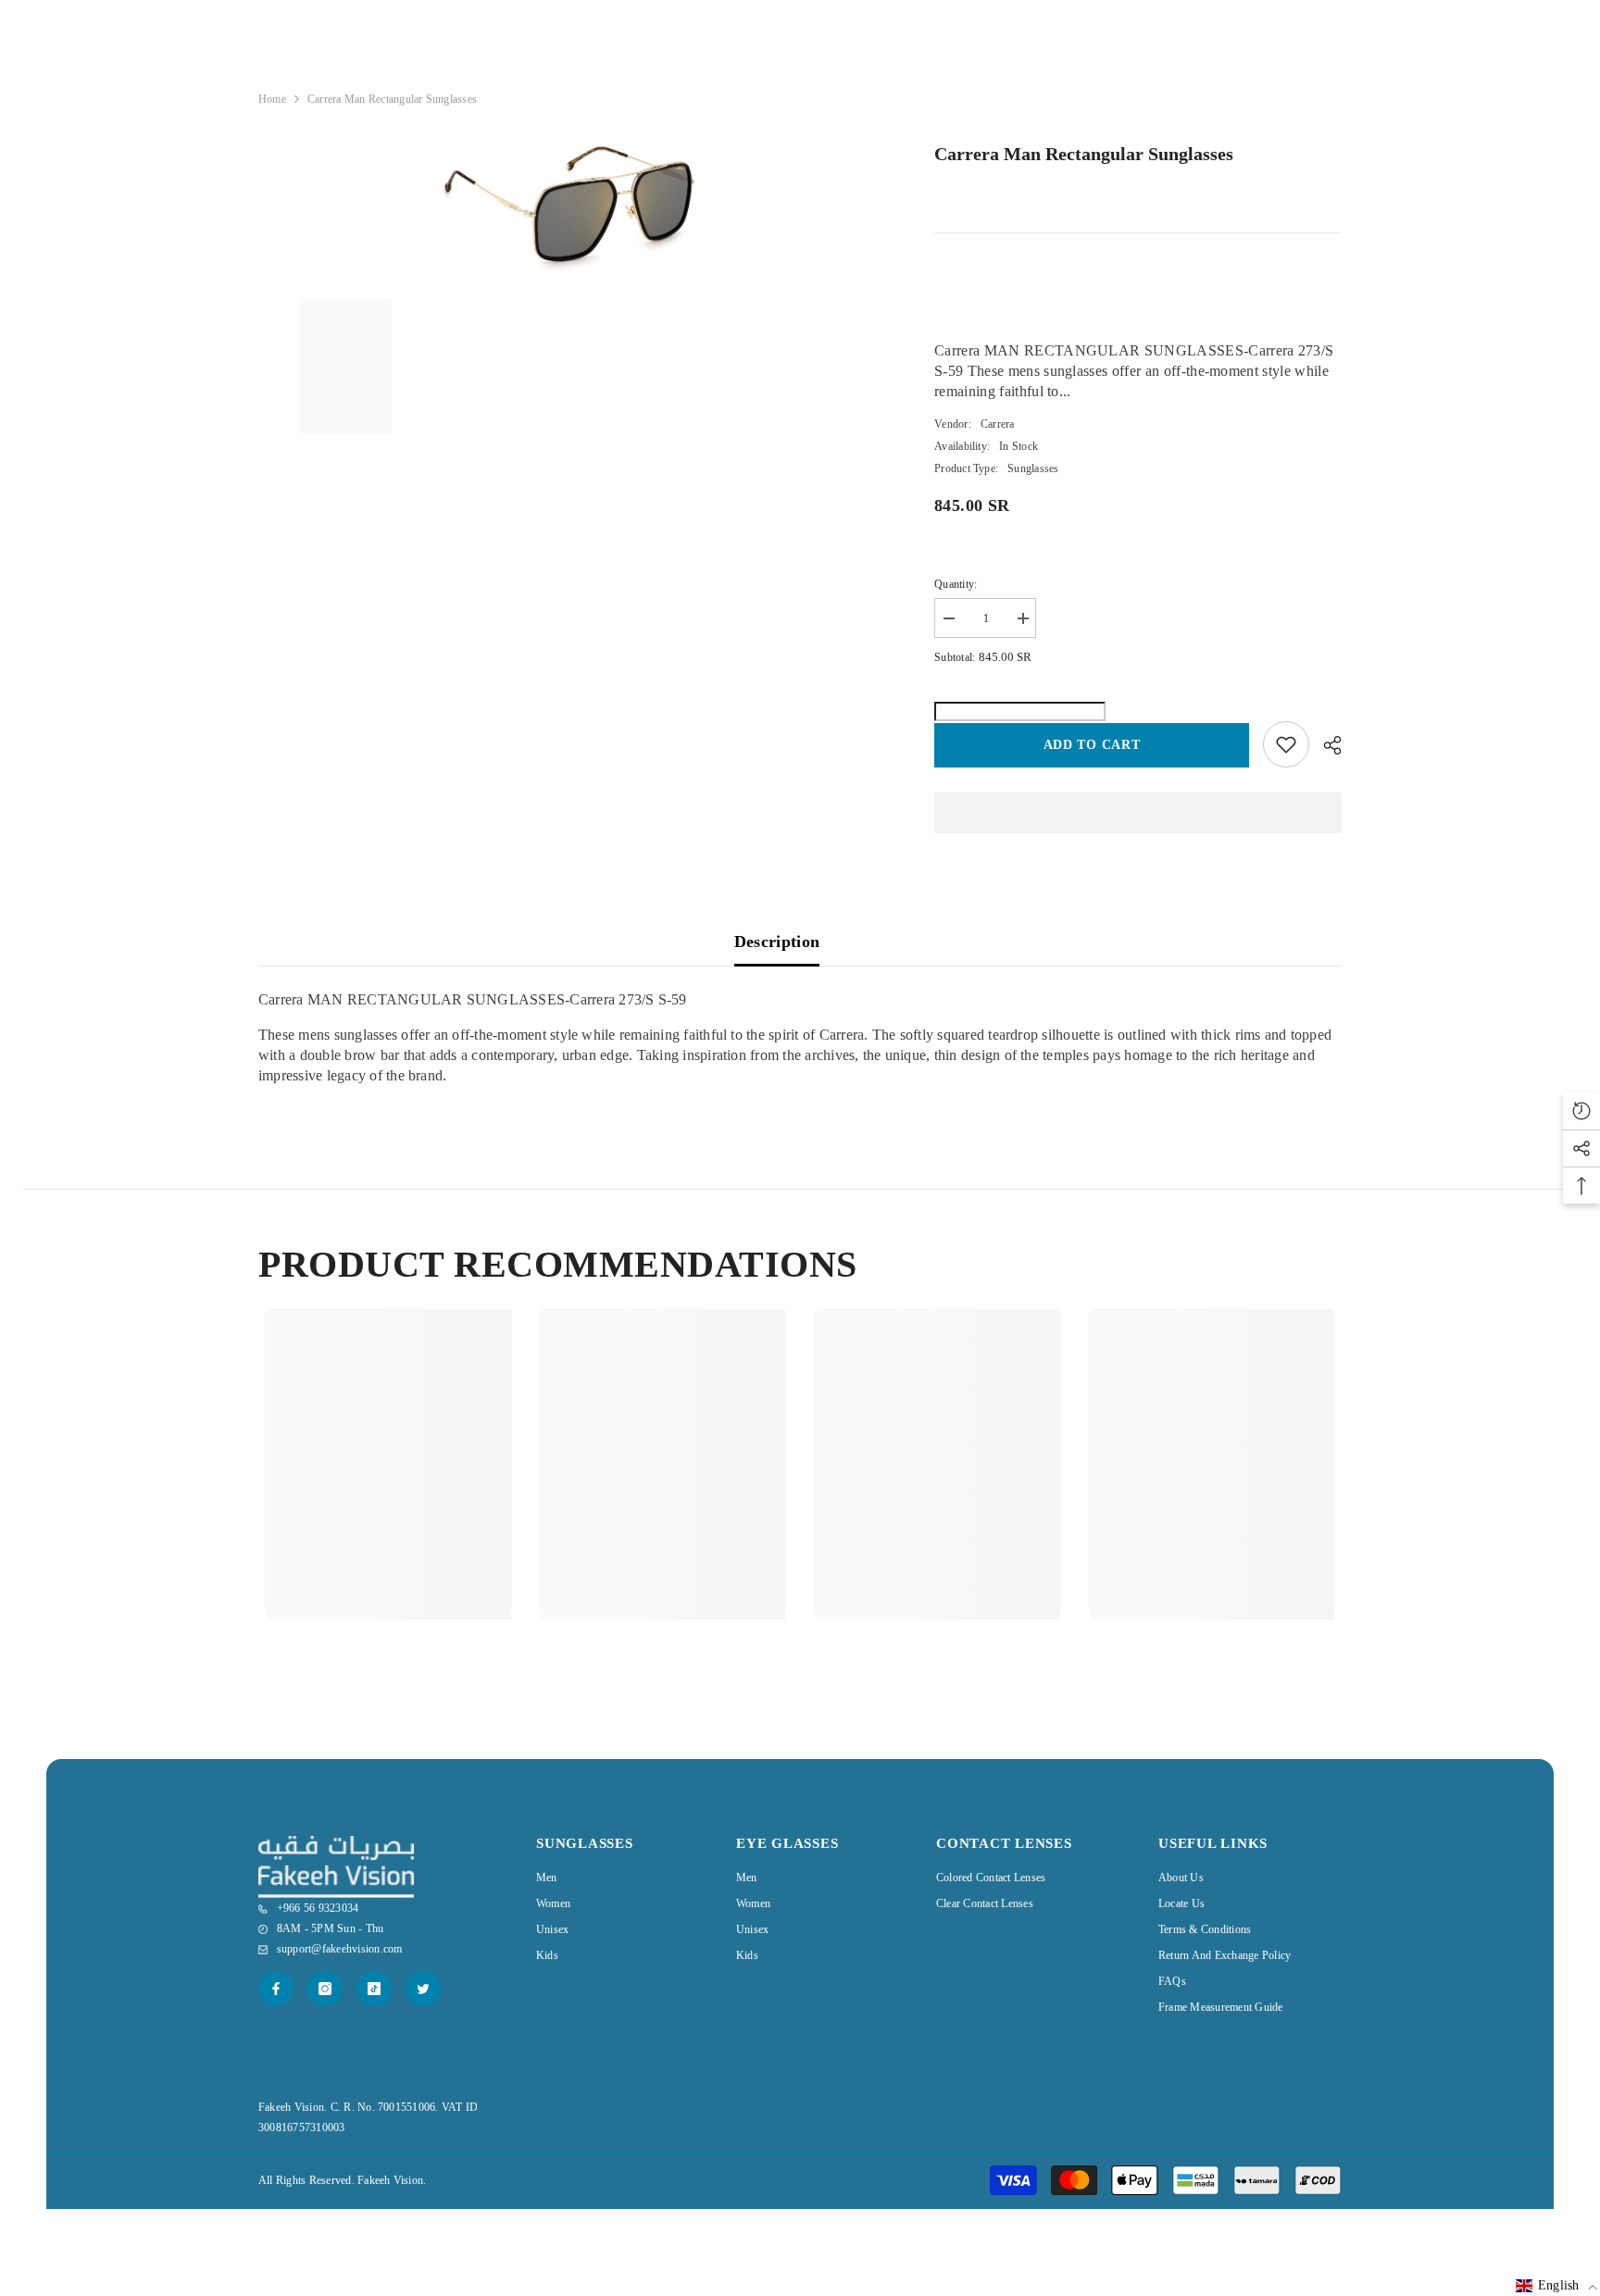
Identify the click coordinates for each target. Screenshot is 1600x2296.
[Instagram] (325, 1989)
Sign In (1227, 91)
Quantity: (956, 584)
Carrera (998, 424)
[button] (1556, 2286)
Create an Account (1300, 91)
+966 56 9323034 (1062, 53)
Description (777, 942)
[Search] (1268, 52)
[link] (388, 1536)
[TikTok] (374, 1989)
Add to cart (1092, 745)
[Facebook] (276, 1989)
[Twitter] (423, 1989)
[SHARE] (1325, 745)
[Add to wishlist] (1286, 744)
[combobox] (1253, 52)
